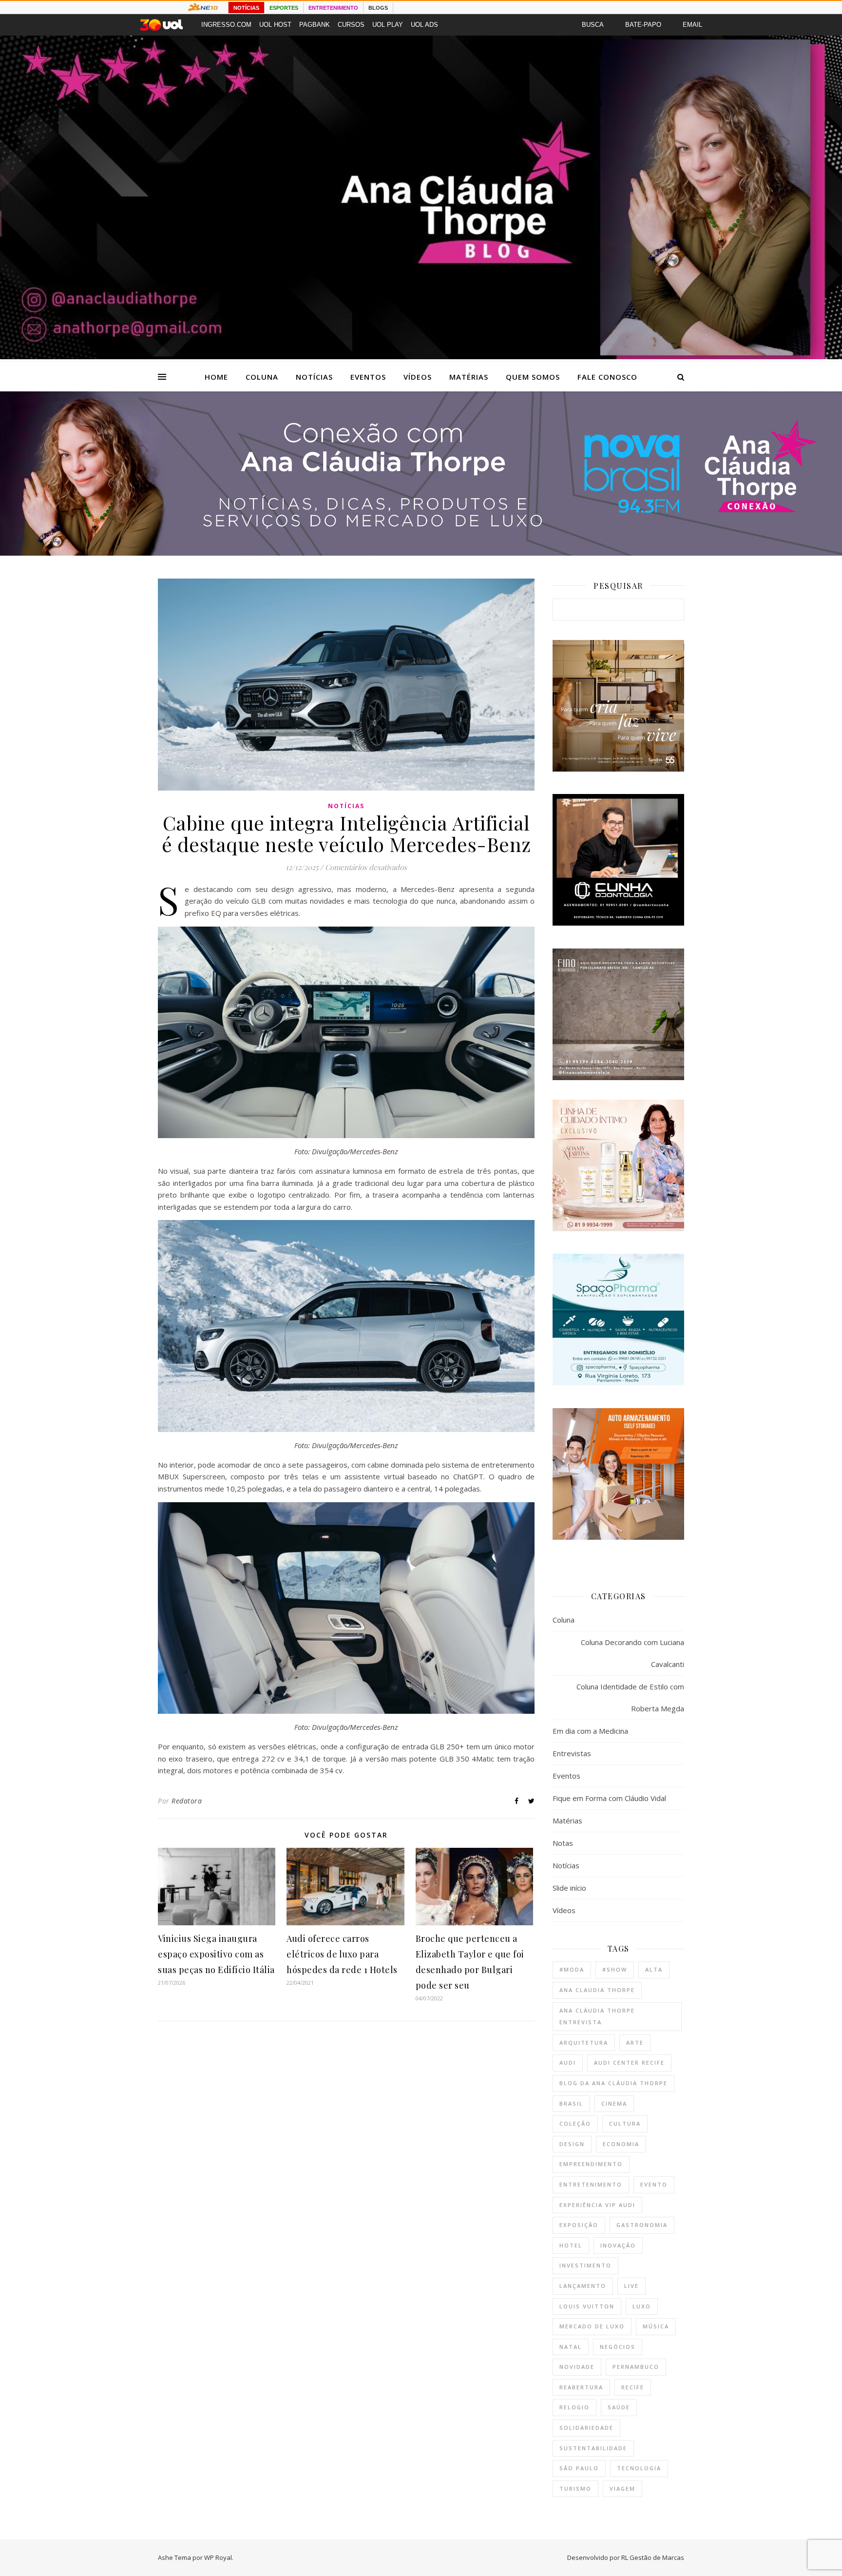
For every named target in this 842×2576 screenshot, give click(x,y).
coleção (575, 2123)
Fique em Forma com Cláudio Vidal (609, 1798)
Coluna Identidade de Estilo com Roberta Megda (630, 1697)
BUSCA (593, 25)
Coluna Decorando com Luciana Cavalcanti (632, 1653)
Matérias (469, 377)
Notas (563, 1843)
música (656, 2326)
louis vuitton (587, 2306)
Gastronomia (642, 2225)
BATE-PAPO (643, 25)
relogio (574, 2407)
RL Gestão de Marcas (653, 2557)
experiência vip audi (597, 2205)
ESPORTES (284, 8)
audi (568, 2063)
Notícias (314, 377)
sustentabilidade (593, 2448)
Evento (654, 2184)
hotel (571, 2245)
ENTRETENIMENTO (333, 8)
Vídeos (418, 377)
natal (571, 2347)
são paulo (579, 2468)
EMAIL (692, 25)
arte (635, 2043)
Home (216, 377)
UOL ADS (424, 25)
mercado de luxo (592, 2326)
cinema (614, 2103)
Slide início (569, 1888)
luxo (642, 2306)
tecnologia (639, 2468)
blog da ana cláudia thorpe (613, 2083)
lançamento (583, 2286)
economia (621, 2144)
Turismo (575, 2489)
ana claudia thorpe (597, 1990)
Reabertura (581, 2387)
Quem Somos (533, 377)
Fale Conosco (607, 377)
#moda (572, 1969)
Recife (633, 2387)
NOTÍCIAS (246, 8)
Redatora (187, 1801)
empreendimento (591, 2164)
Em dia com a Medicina (590, 1731)
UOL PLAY (388, 25)
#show (615, 1969)
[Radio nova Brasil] (421, 553)
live (631, 2286)
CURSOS (351, 25)
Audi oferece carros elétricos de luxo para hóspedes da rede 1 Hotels (342, 1954)
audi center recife (629, 2063)
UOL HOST (275, 25)
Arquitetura (584, 2043)
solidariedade (586, 2428)
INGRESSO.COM (226, 25)
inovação (618, 2245)
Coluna (262, 377)
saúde (619, 2407)
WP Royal (218, 2557)
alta (654, 1969)
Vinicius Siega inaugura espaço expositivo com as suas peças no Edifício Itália (216, 1954)
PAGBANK (315, 25)
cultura (625, 2123)
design (572, 2144)
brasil (571, 2103)
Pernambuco (636, 2367)
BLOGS (378, 8)
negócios (618, 2347)
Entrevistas (572, 1753)
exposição (579, 2225)
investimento (585, 2265)
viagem (622, 2489)
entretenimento (591, 2184)
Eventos (368, 377)
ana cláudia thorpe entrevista (597, 2016)
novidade (577, 2367)
